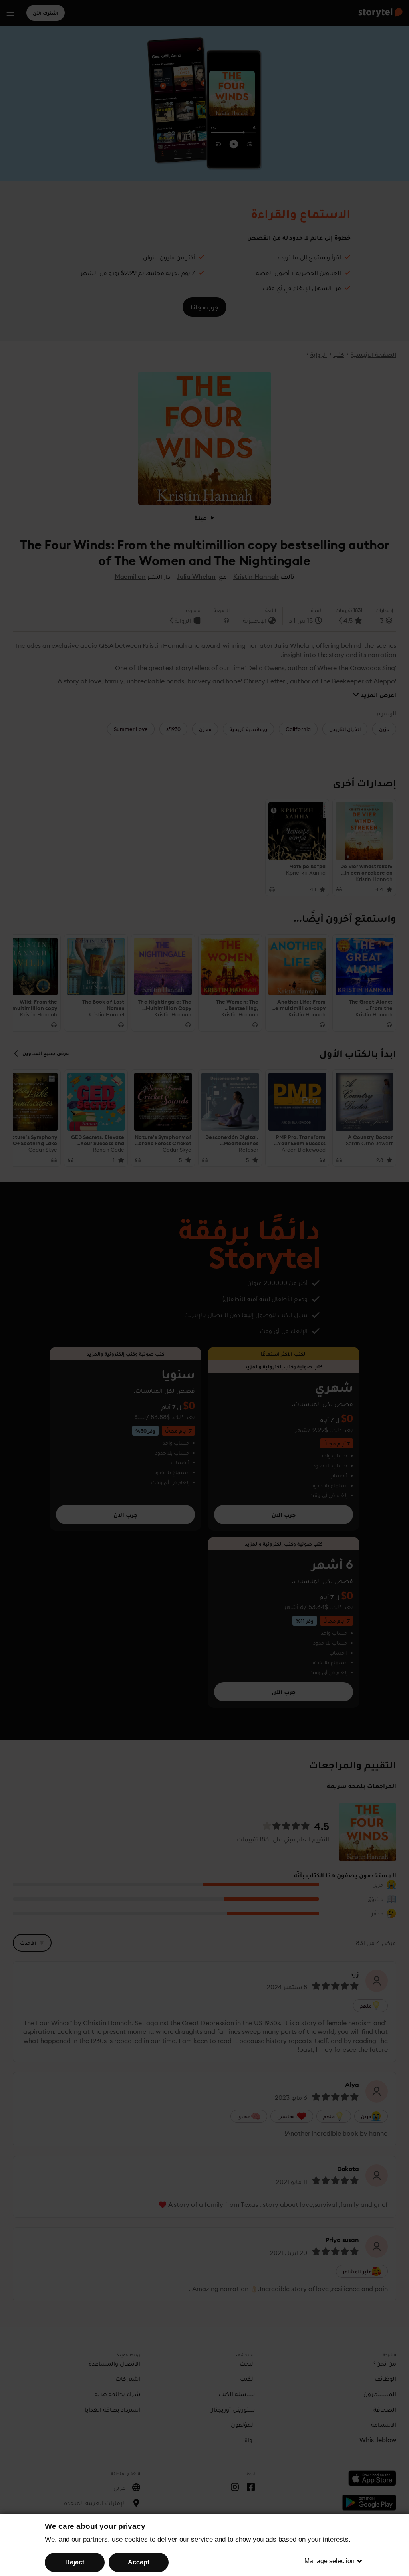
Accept (139, 2562)
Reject (75, 2562)
